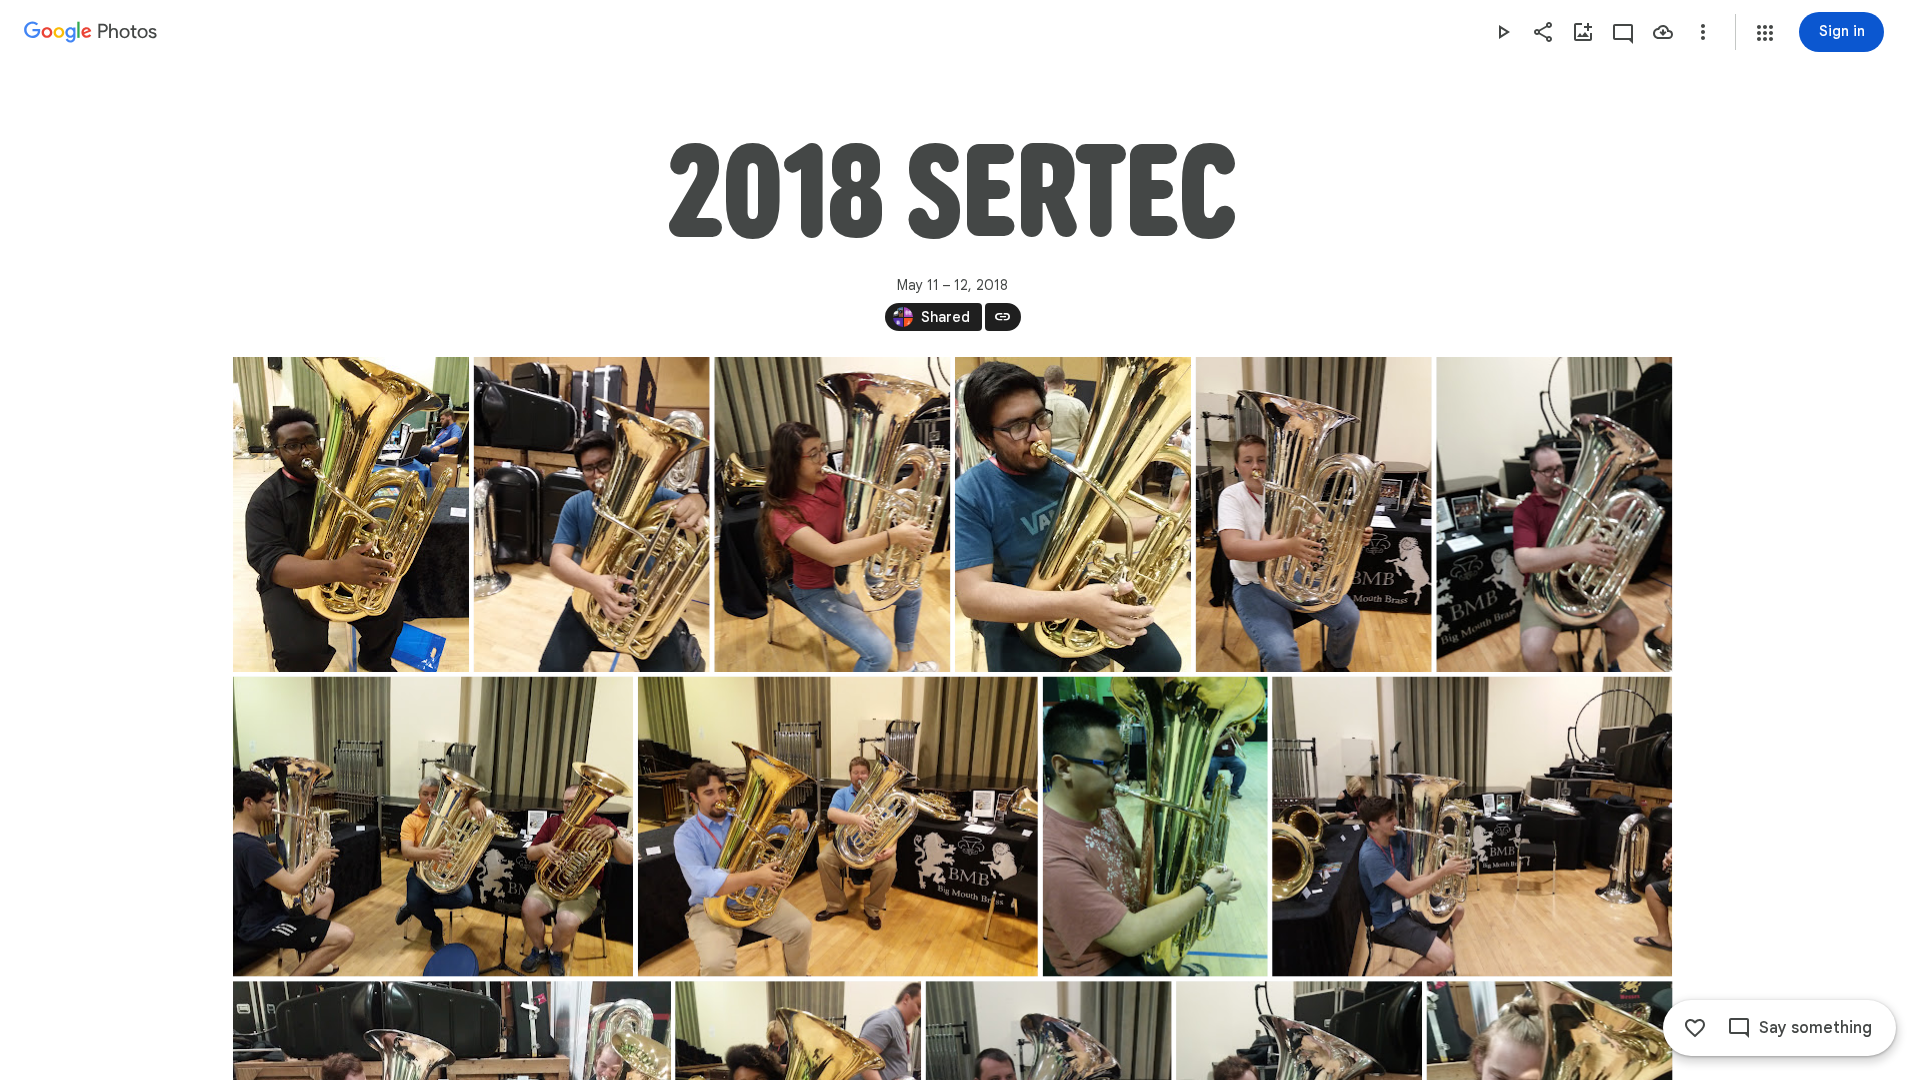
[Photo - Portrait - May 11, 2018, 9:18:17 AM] (1072, 514)
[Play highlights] (1503, 32)
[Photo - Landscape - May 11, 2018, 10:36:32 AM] (433, 827)
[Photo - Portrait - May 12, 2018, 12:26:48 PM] (351, 514)
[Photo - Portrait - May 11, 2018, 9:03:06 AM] (591, 514)
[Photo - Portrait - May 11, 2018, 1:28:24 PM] (1154, 827)
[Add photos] (1583, 32)
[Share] (1543, 32)
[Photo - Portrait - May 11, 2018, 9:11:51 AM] (832, 514)
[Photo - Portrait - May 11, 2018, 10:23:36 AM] (1554, 514)
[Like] (1695, 1028)
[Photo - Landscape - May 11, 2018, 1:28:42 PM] (1472, 827)
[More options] (1703, 32)
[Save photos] (1663, 32)
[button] (1765, 33)
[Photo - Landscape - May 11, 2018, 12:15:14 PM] (837, 827)
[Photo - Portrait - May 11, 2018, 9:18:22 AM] (1313, 514)
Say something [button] (1815, 1028)
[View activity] (1623, 32)
